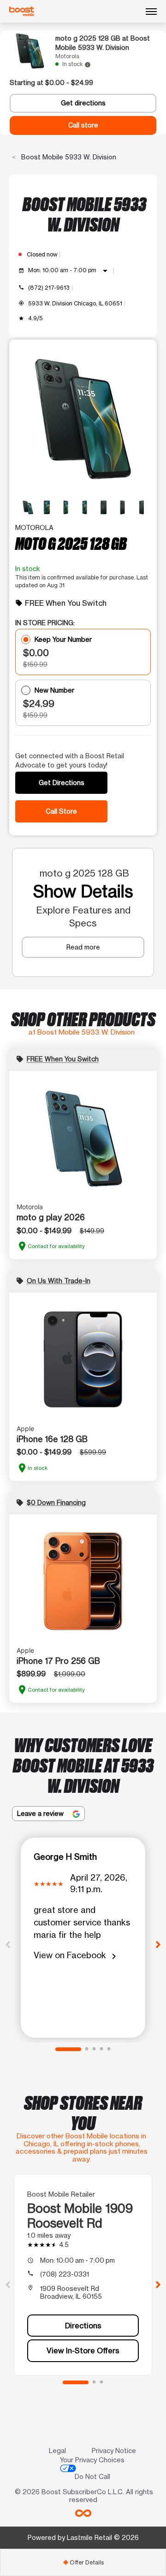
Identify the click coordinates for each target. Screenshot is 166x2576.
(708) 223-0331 (65, 2274)
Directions (83, 2326)
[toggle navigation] (151, 12)
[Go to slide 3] (94, 2049)
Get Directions (62, 783)
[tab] (83, 2562)
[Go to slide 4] (101, 2049)
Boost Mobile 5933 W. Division (68, 157)
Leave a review (41, 1813)
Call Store (61, 811)
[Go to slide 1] (68, 2049)
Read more (83, 947)
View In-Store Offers (83, 2351)
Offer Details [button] (83, 2562)
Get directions (83, 103)
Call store (83, 125)
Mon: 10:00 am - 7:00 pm (69, 271)
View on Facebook (77, 1956)
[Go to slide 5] (109, 2049)
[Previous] (8, 1944)
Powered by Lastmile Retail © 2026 (83, 2537)
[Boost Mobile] (22, 12)
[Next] (158, 1944)
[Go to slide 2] (87, 2049)
